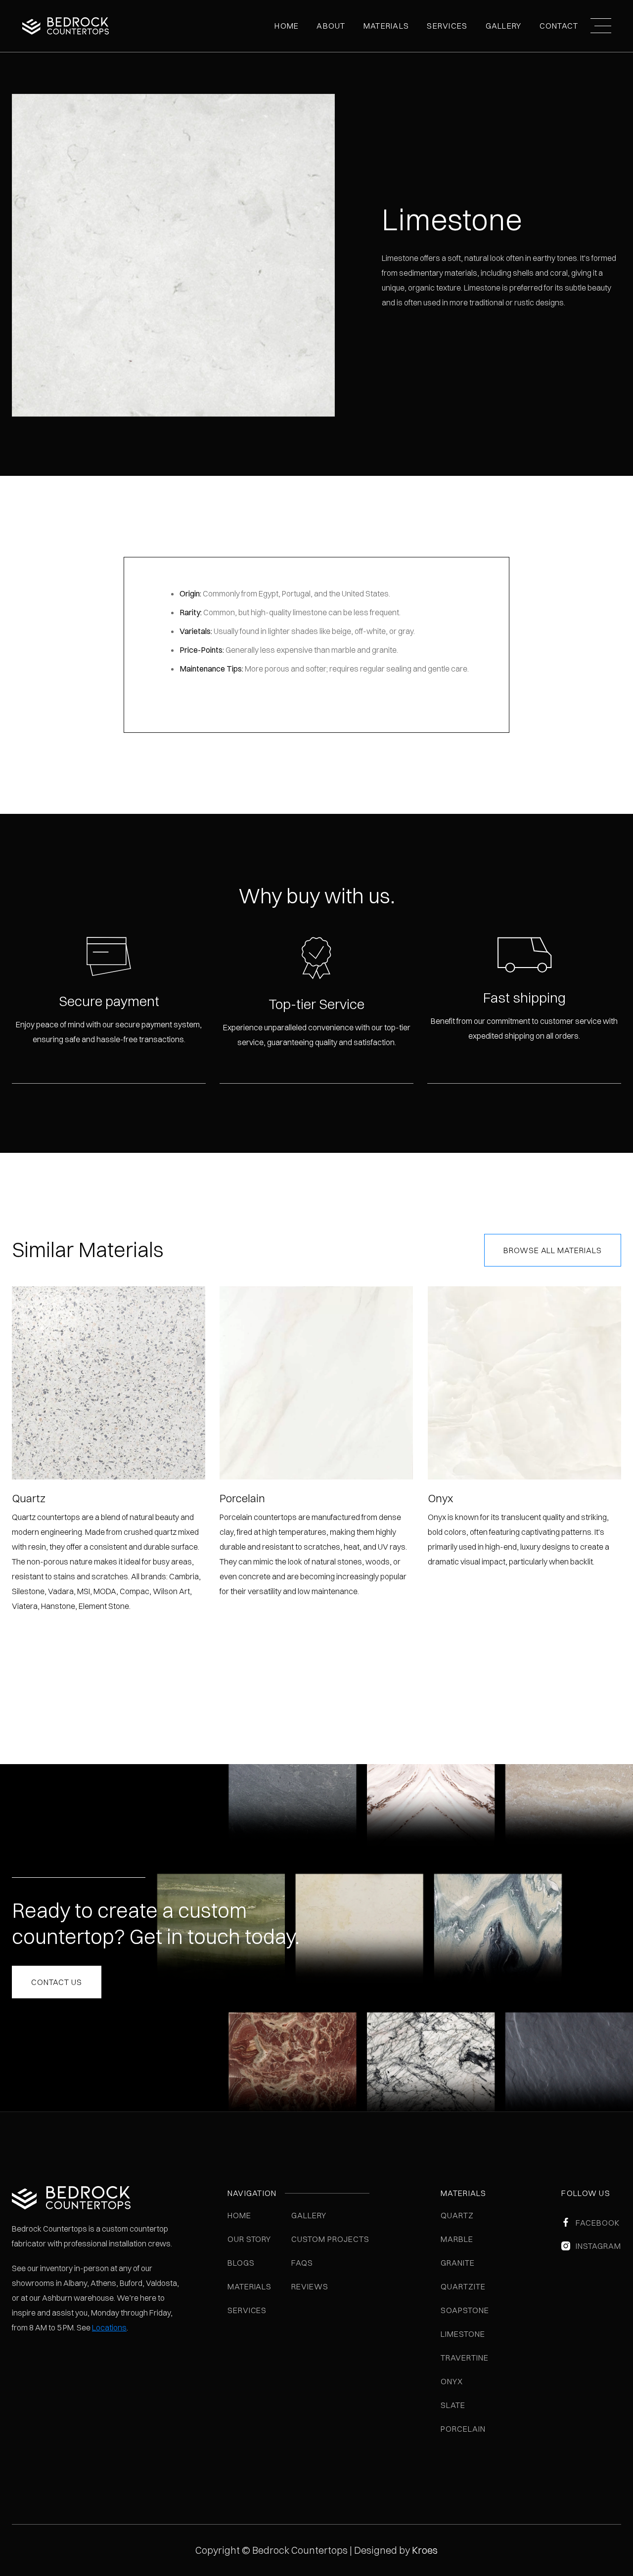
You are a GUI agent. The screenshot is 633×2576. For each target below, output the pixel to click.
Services (447, 26)
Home (287, 26)
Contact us (57, 1982)
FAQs (302, 2263)
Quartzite (463, 2286)
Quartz (457, 2215)
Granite (458, 2263)
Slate (453, 2405)
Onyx (452, 2381)
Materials (250, 2286)
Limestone (463, 2334)
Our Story (249, 2239)
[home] (66, 26)
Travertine (465, 2358)
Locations (109, 2327)
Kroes (425, 2550)
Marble (457, 2239)
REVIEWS (310, 2286)
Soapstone (465, 2310)
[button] (331, 26)
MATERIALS (386, 26)
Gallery (309, 2215)
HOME (239, 2215)
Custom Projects (330, 2239)
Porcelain (463, 2429)
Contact (559, 26)
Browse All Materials (553, 1250)
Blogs (241, 2263)
